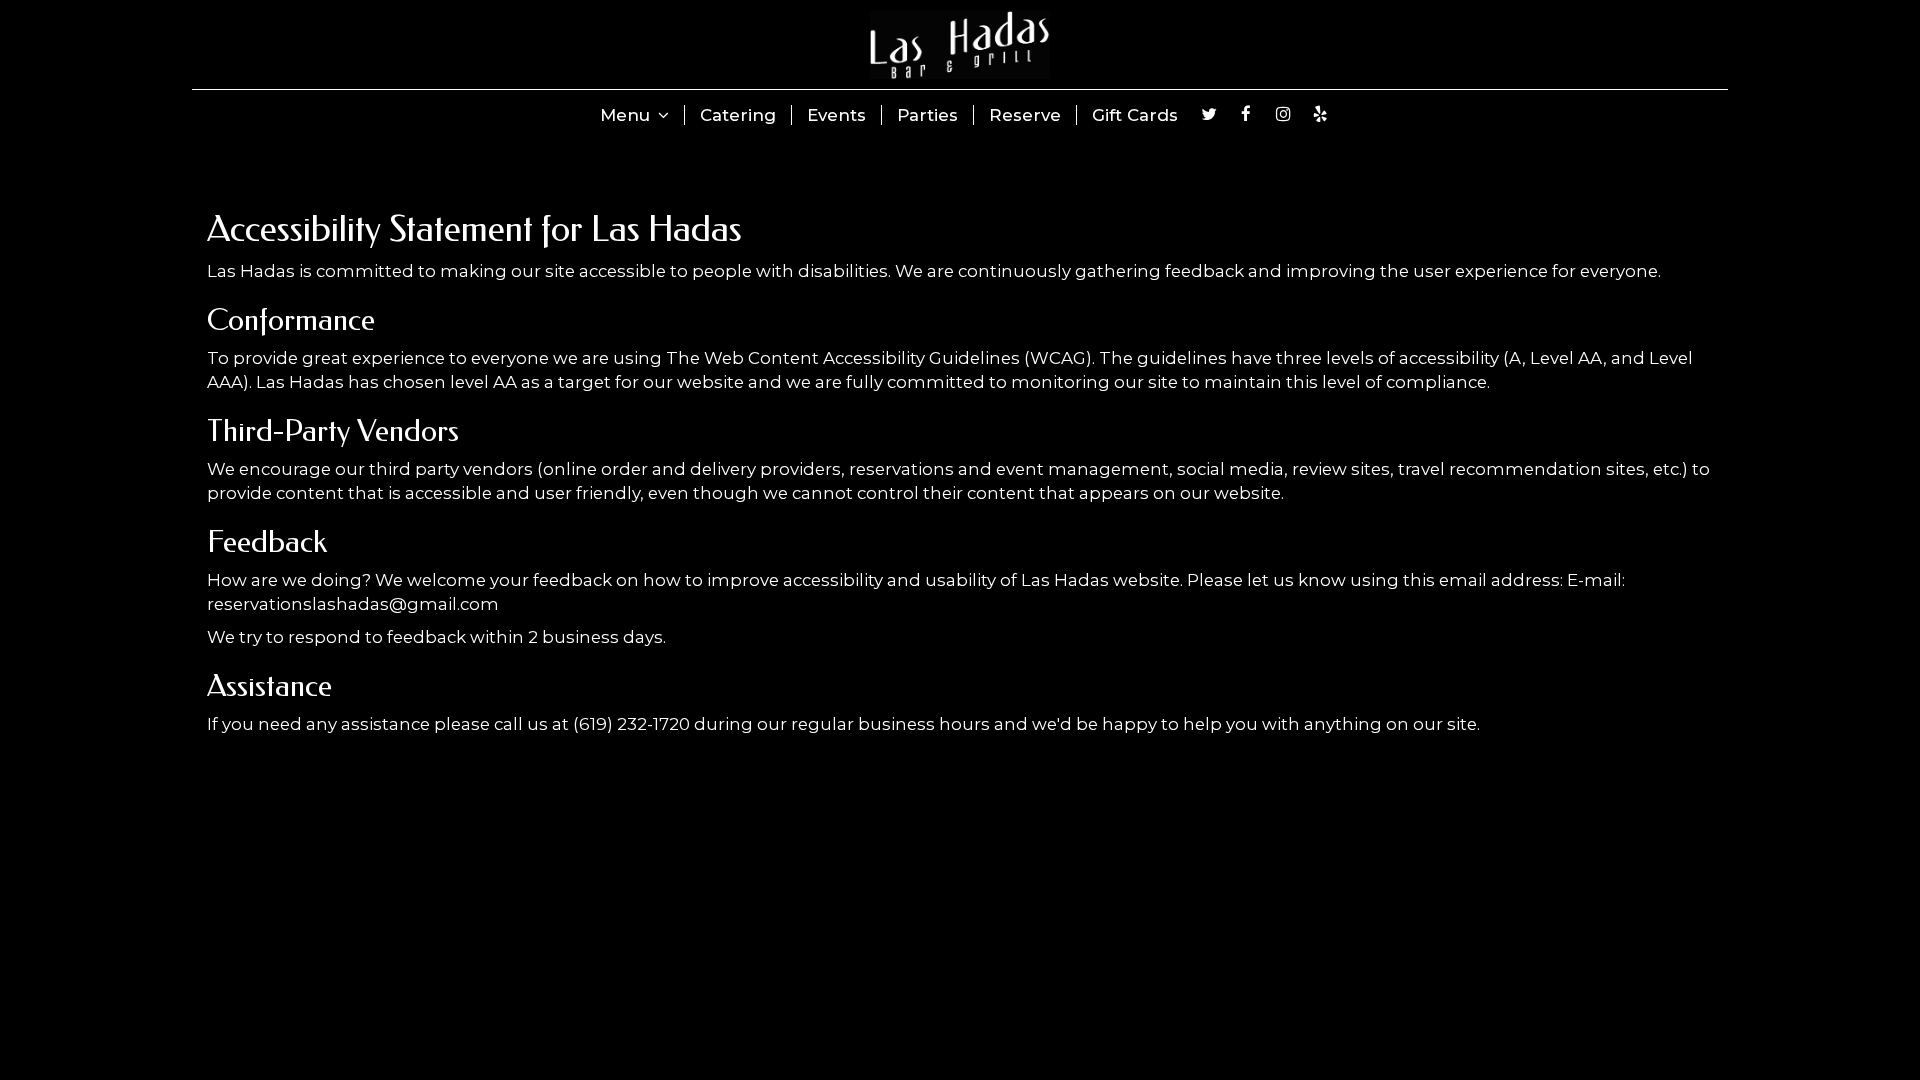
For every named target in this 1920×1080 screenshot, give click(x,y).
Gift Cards (1135, 115)
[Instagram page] (1283, 114)
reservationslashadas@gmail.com (353, 604)
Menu (627, 115)
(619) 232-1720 (631, 724)
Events (836, 115)
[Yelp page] (1320, 114)
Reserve (1025, 115)
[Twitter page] (1209, 114)
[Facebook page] (1246, 114)
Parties (927, 115)
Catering (738, 115)
